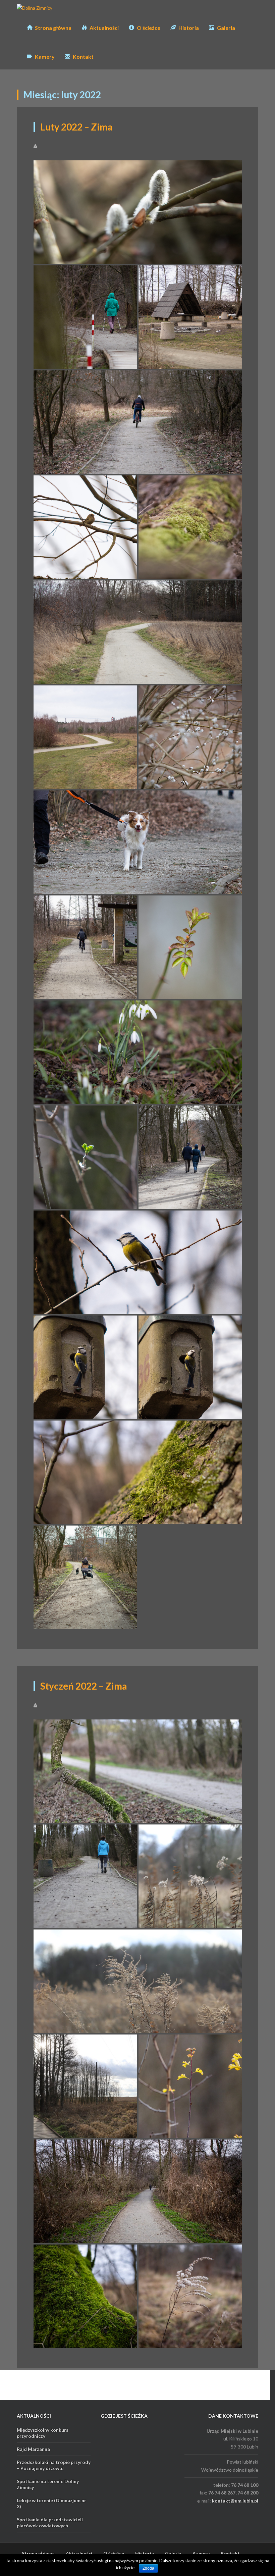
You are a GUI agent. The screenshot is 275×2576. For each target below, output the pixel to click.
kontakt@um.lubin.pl (235, 2501)
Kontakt (83, 57)
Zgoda (148, 2568)
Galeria (226, 28)
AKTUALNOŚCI (34, 2416)
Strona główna (53, 28)
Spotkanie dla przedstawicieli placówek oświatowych (50, 2522)
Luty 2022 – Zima (76, 127)
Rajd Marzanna (33, 2449)
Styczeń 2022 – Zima (84, 1686)
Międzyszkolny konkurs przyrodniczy (43, 2433)
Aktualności (104, 28)
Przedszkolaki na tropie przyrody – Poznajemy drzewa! (54, 2465)
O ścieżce (148, 28)
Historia (188, 28)
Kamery (44, 57)
